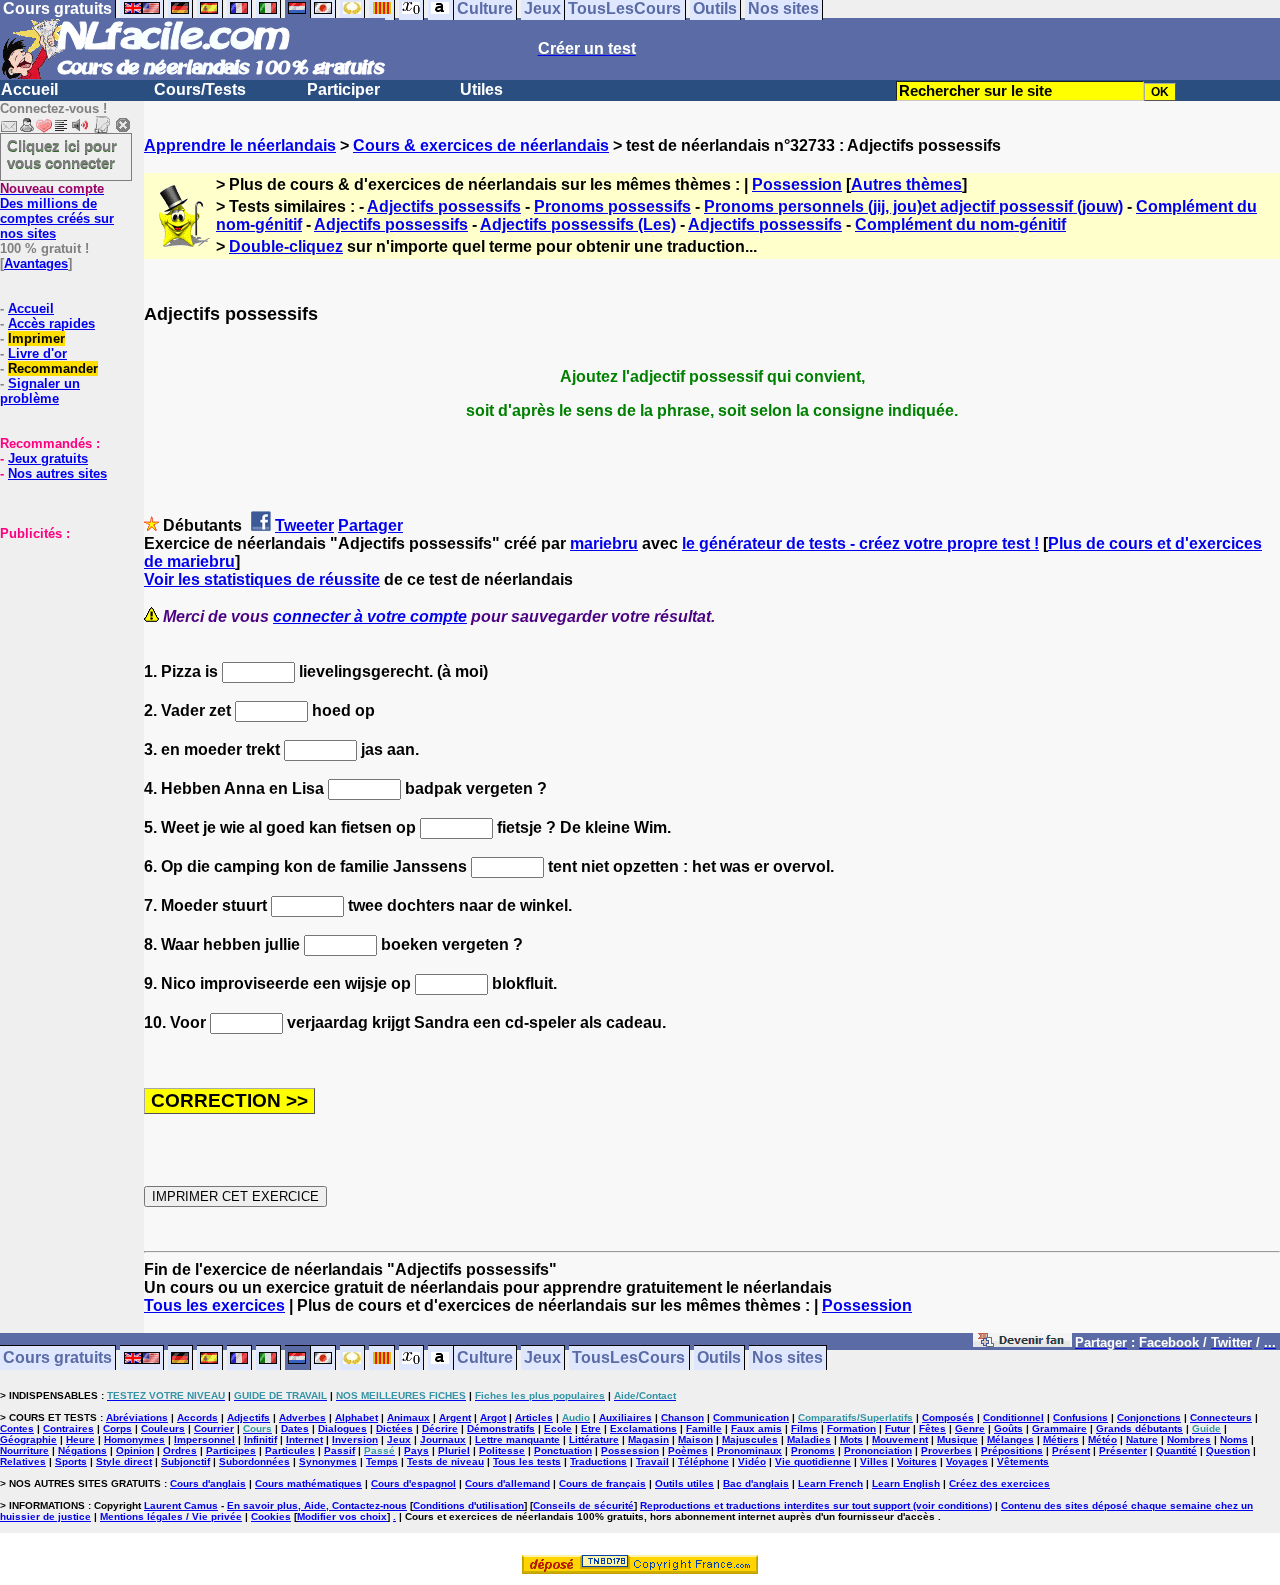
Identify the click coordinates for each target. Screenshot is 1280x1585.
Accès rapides (51, 323)
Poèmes (688, 1450)
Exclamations (643, 1428)
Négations (82, 1450)
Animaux (408, 1417)
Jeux (542, 1358)
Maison (695, 1439)
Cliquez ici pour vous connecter (62, 154)
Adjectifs (248, 1417)
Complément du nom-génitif (960, 224)
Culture (485, 1358)
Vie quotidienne (813, 1461)
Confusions (1080, 1417)
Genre (970, 1428)
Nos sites (787, 1358)
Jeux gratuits (48, 458)
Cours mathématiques (308, 1483)
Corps (117, 1428)
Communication (751, 1417)
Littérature (594, 1439)
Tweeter (304, 525)
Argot (493, 1417)
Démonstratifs (501, 1428)
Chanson (682, 1417)
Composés (948, 1417)
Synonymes (328, 1461)
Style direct (124, 1461)
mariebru (604, 543)
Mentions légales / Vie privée (171, 1516)
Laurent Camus (181, 1505)
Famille (704, 1428)
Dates (295, 1428)
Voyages (967, 1461)
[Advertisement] (60, 641)
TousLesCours (628, 1358)
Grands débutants (1139, 1428)
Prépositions (1012, 1450)
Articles (534, 1417)
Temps (382, 1461)
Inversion (355, 1439)
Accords (197, 1417)
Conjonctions (1149, 1417)
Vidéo (752, 1461)
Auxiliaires (625, 1417)
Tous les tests (527, 1461)
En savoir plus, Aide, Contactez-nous (317, 1505)
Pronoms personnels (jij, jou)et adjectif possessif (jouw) (913, 206)
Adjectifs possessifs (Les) (578, 224)
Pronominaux (749, 1450)
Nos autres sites (57, 473)
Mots (851, 1439)
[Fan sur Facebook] (1022, 1343)
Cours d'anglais (208, 1483)
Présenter (1123, 1450)
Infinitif (260, 1439)
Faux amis (756, 1428)
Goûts (1008, 1428)
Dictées (394, 1428)
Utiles (481, 89)
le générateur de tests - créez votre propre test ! (860, 543)
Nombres (1189, 1439)
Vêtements (1023, 1461)
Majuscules (750, 1439)
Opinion (135, 1450)
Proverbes (946, 1450)
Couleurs (163, 1428)
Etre (591, 1428)
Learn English (906, 1483)
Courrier (214, 1428)
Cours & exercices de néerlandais (481, 145)
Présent (1071, 1450)
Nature (1142, 1439)
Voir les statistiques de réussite (262, 579)
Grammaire (1059, 1428)
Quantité (1176, 1450)
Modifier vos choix (342, 1516)
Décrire (440, 1428)
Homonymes (134, 1439)
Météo (1102, 1439)
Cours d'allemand (507, 1483)
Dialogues (342, 1428)
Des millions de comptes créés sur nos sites (57, 211)
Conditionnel (1013, 1417)
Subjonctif (185, 1461)
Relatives (23, 1461)
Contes (17, 1428)
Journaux (443, 1439)
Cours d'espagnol (413, 1483)
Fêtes (932, 1428)
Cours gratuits (57, 1358)
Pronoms (813, 1450)
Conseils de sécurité (583, 1505)
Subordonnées (254, 1461)
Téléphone (703, 1461)
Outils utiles (684, 1483)
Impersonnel (204, 1439)
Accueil (29, 89)
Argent (455, 1417)
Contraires (68, 1428)
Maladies (809, 1439)
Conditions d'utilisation (468, 1505)
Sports (71, 1461)
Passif (339, 1450)
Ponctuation (563, 1450)
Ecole (558, 1428)
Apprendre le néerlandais (240, 145)
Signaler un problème (40, 391)
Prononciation (878, 1450)
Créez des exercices (999, 1483)
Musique (957, 1439)
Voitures (917, 1461)
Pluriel (454, 1450)
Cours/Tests (200, 89)
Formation (851, 1428)
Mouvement (900, 1439)
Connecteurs (1221, 1417)
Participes (231, 1450)
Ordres (180, 1450)
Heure (80, 1439)
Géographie (28, 1439)
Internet (304, 1439)
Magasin (648, 1439)
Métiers (1061, 1439)
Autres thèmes (906, 184)
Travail (652, 1461)
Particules (290, 1450)
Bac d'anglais (756, 1483)
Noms (1234, 1439)
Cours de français (602, 1483)
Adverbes (302, 1417)
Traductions (598, 1461)
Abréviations (137, 1417)
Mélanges (1010, 1439)
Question (1228, 1450)
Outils (719, 1358)
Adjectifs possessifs (444, 206)
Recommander (53, 368)
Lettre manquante (517, 1439)
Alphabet (356, 1417)
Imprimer (36, 338)
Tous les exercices (214, 1305)
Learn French (830, 1483)
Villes (874, 1461)
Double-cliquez (286, 246)
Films (804, 1428)
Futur (897, 1428)
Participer (343, 89)
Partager (370, 525)
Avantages (36, 263)
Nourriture (24, 1450)
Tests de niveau (445, 1461)
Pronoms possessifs (612, 206)
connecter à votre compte (370, 616)
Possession (797, 184)
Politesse (502, 1450)
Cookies (271, 1516)
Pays (416, 1450)
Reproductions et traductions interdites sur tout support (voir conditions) (816, 1505)
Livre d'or (37, 353)
